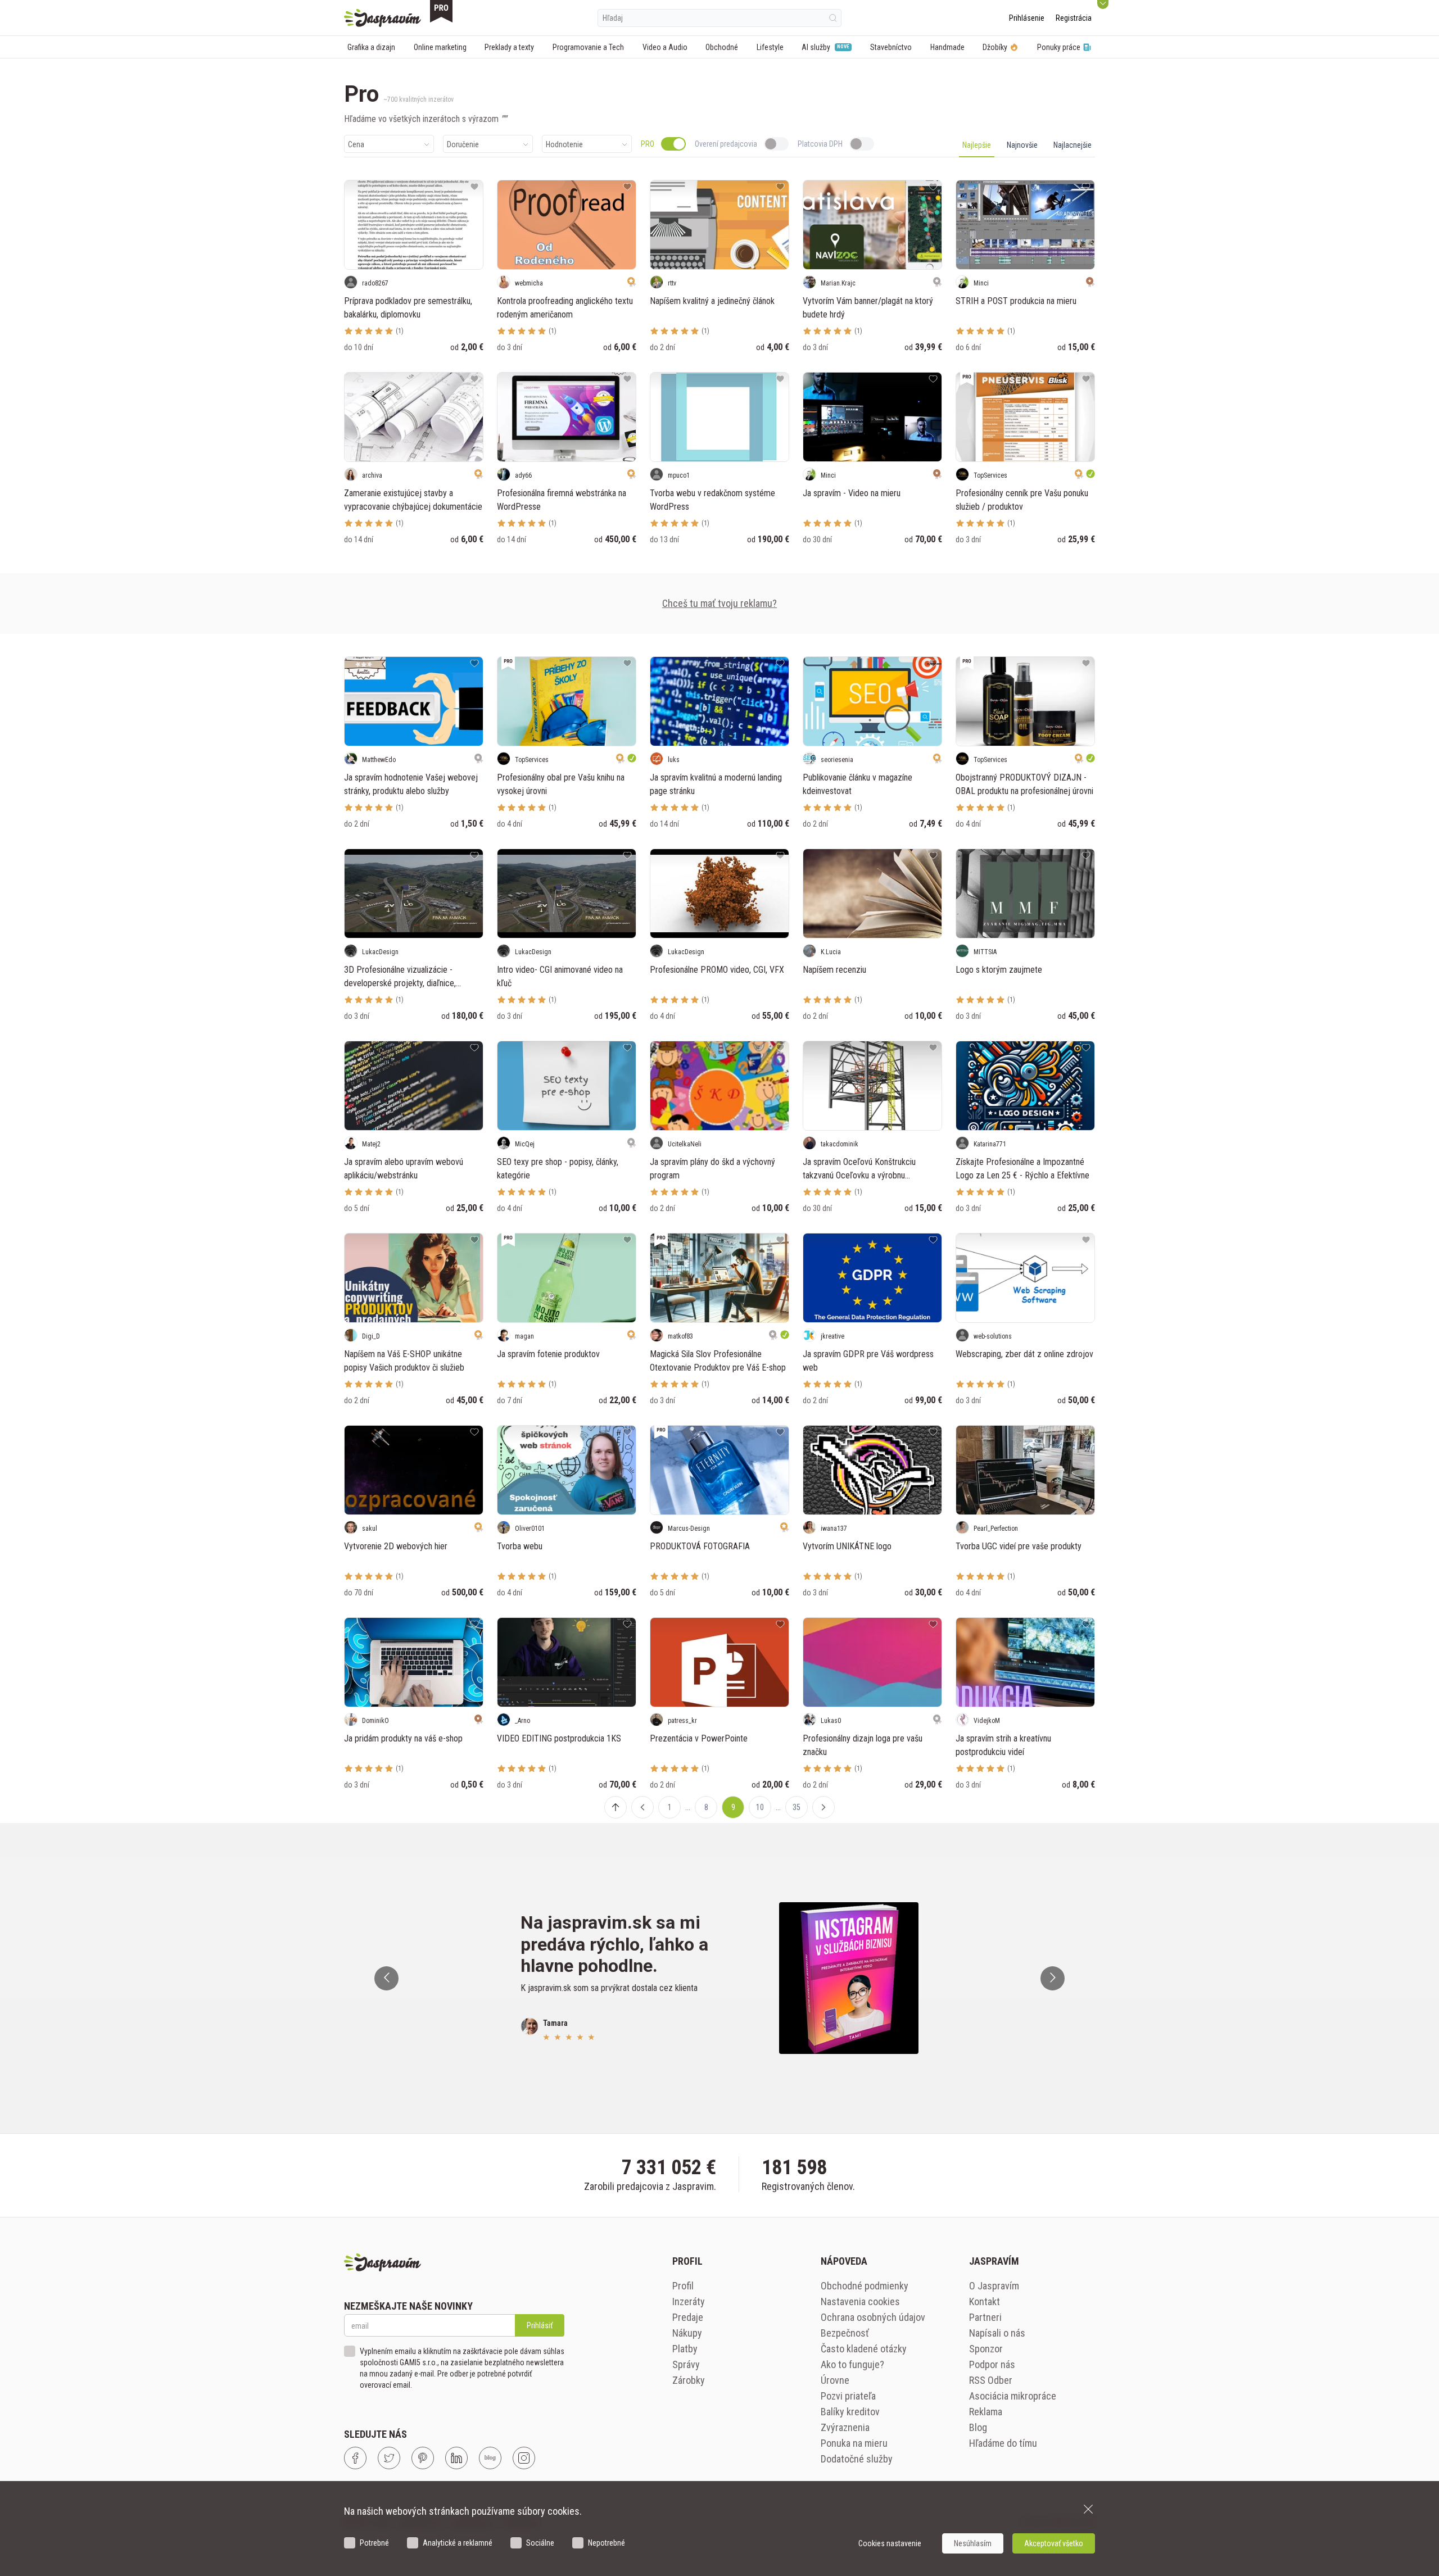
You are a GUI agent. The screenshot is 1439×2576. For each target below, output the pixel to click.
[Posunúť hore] (616, 1807)
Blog (978, 2427)
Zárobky (689, 2380)
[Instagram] (524, 2458)
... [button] (688, 1807)
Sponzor (986, 2349)
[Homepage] (383, 18)
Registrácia (1074, 18)
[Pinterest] (423, 2458)
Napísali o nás (997, 2333)
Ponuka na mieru (854, 2443)
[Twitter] (389, 2458)
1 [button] (670, 1807)
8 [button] (706, 1807)
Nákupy (687, 2333)
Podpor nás (992, 2364)
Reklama (986, 2412)
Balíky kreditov (850, 2412)
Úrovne (835, 2380)
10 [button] (760, 1807)
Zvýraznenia (845, 2427)
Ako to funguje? (852, 2364)
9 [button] (733, 1807)
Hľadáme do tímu (1003, 2443)
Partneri (985, 2317)
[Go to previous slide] (386, 1978)
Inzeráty (689, 2301)
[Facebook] (355, 2458)
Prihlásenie (1027, 18)
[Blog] (490, 2458)
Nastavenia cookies (860, 2301)
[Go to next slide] (1053, 1978)
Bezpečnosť (845, 2333)
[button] (642, 1807)
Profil (683, 2286)
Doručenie (463, 144)
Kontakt (985, 2301)
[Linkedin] (456, 2458)
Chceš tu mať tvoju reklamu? (719, 603)
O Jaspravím (994, 2286)
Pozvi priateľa (848, 2396)
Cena (356, 144)
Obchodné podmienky (865, 2286)
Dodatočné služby (857, 2459)
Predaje (688, 2317)
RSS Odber (991, 2380)
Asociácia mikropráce (1013, 2396)
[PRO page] (441, 11)
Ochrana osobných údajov (873, 2317)
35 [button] (797, 1807)
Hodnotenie (564, 144)
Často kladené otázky (864, 2349)
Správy (686, 2364)
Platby (685, 2349)
